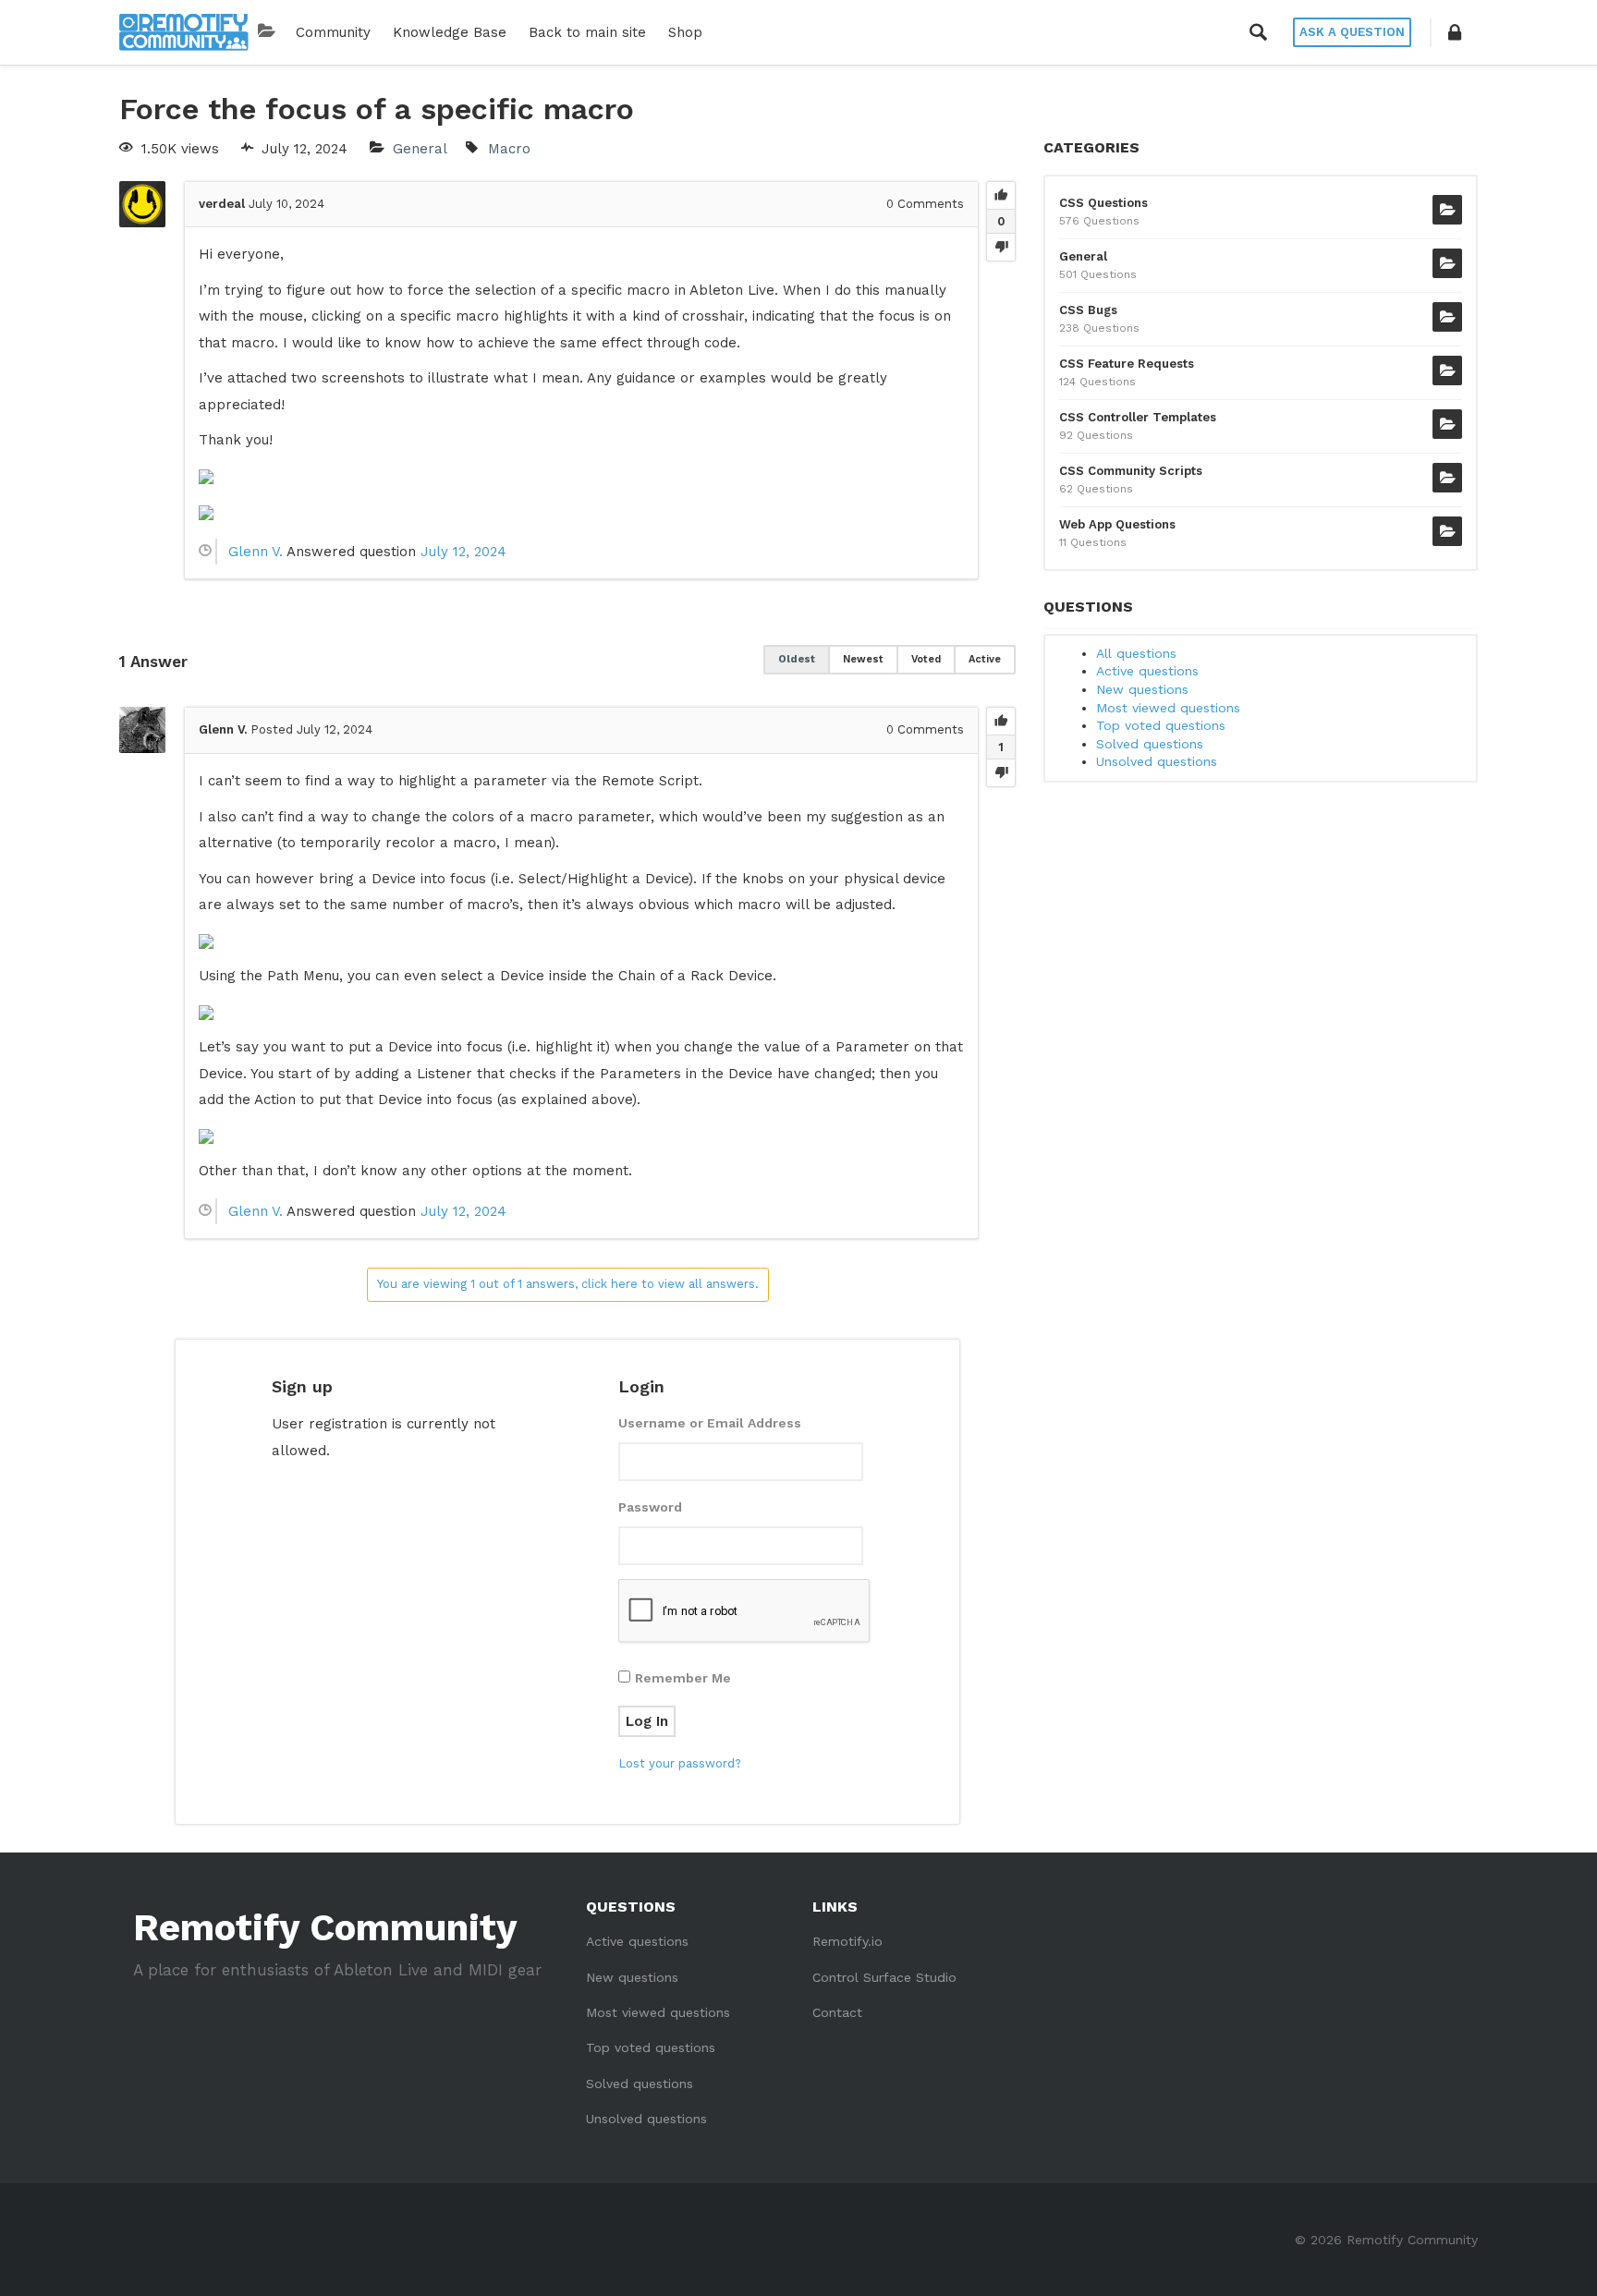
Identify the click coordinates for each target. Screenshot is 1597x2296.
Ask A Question (1352, 32)
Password (650, 1507)
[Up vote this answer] (1001, 722)
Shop (685, 32)
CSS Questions (1103, 203)
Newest (863, 659)
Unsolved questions (1157, 761)
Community (333, 32)
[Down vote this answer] (1001, 772)
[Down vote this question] (1001, 247)
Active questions (1147, 671)
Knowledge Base (450, 32)
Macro (509, 149)
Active (985, 659)
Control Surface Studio (884, 1977)
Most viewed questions (1168, 708)
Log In (647, 1721)
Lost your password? (680, 1763)
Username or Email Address (710, 1423)
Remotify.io (847, 1941)
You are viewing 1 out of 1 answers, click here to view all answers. (568, 1284)
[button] (1455, 32)
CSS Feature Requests (1127, 364)
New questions (1142, 689)
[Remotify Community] (184, 32)
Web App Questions (1117, 524)
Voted (926, 659)
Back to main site (587, 32)
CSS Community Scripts (1131, 471)
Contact (837, 2012)
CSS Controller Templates (1138, 417)
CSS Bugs (1088, 310)
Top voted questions (1161, 725)
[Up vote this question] (1001, 196)
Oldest (797, 659)
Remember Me (683, 1678)
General (420, 149)
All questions (1136, 653)
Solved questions (1150, 744)
